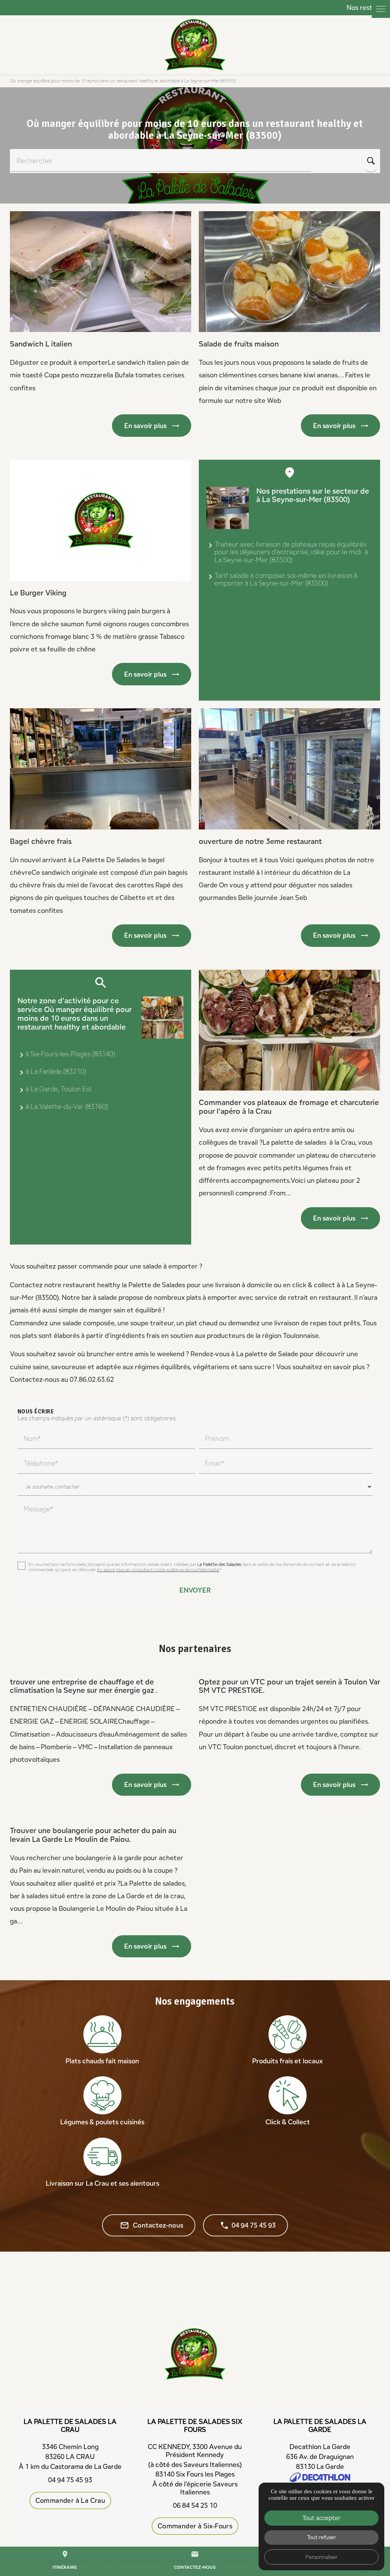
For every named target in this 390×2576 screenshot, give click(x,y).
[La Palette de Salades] (195, 45)
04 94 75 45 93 (254, 2225)
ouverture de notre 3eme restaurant (260, 841)
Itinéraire (65, 2560)
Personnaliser (321, 2557)
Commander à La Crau (70, 2500)
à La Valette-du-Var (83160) (67, 1106)
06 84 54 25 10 (195, 2505)
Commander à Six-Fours (195, 2526)
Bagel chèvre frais (41, 841)
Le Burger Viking (38, 593)
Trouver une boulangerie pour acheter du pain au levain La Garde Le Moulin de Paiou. (93, 1835)
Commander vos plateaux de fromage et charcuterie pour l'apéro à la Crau (289, 1107)
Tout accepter (321, 2518)
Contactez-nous (152, 2225)
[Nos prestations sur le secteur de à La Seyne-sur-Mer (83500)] (228, 508)
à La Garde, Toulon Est (59, 1089)
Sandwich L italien (41, 344)
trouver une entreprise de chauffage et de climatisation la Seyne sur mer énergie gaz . (84, 1686)
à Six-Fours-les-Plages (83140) (70, 1054)
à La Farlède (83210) (56, 1071)
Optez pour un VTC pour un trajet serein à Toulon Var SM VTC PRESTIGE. (289, 1686)
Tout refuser (321, 2537)
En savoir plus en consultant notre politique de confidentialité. (158, 1569)
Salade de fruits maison (239, 344)
